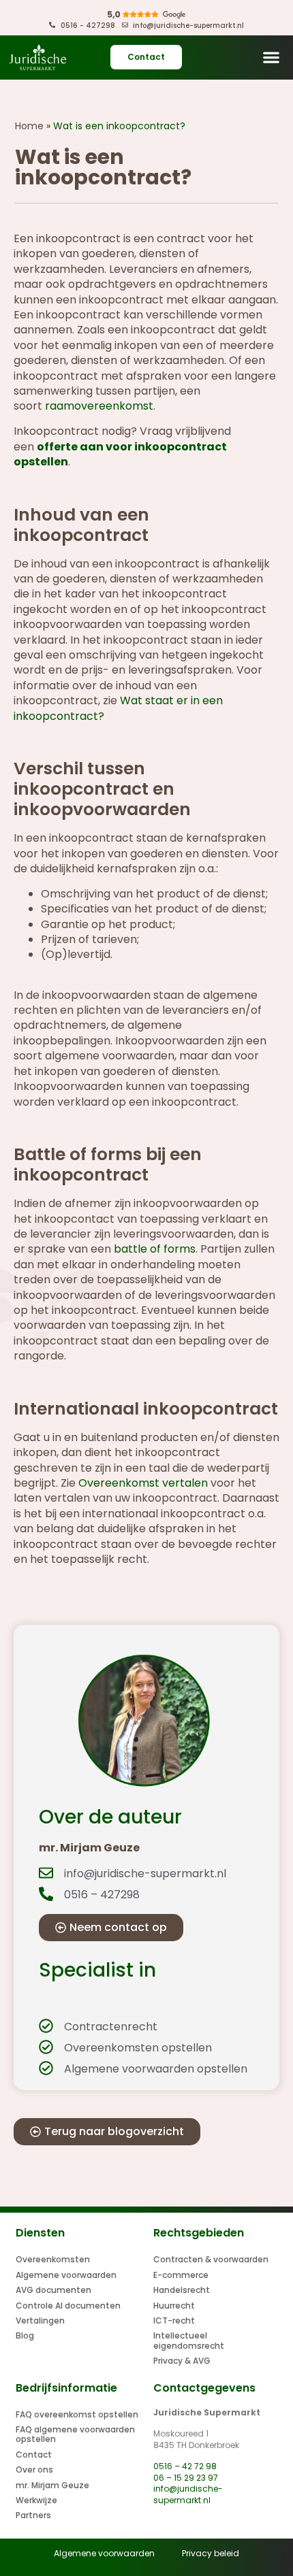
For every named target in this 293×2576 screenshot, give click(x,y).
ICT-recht (174, 2321)
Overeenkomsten (53, 2259)
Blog (25, 2335)
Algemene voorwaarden (66, 2275)
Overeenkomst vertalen (143, 1483)
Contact (34, 2455)
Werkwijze (36, 2500)
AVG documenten (53, 2290)
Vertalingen (40, 2321)
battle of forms (155, 1249)
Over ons (34, 2470)
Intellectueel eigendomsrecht (189, 2340)
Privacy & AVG (182, 2361)
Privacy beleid (211, 2553)
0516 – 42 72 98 (185, 2466)
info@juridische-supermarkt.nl (188, 2494)
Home (29, 126)
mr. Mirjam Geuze (52, 2485)
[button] (271, 57)
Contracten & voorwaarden (211, 2259)
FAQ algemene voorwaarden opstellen (75, 2434)
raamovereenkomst (99, 406)
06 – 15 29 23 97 (186, 2478)
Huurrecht (174, 2306)
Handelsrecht (182, 2290)
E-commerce (181, 2275)
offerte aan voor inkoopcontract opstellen (120, 454)
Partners (33, 2515)
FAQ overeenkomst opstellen (77, 2414)
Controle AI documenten (68, 2306)
